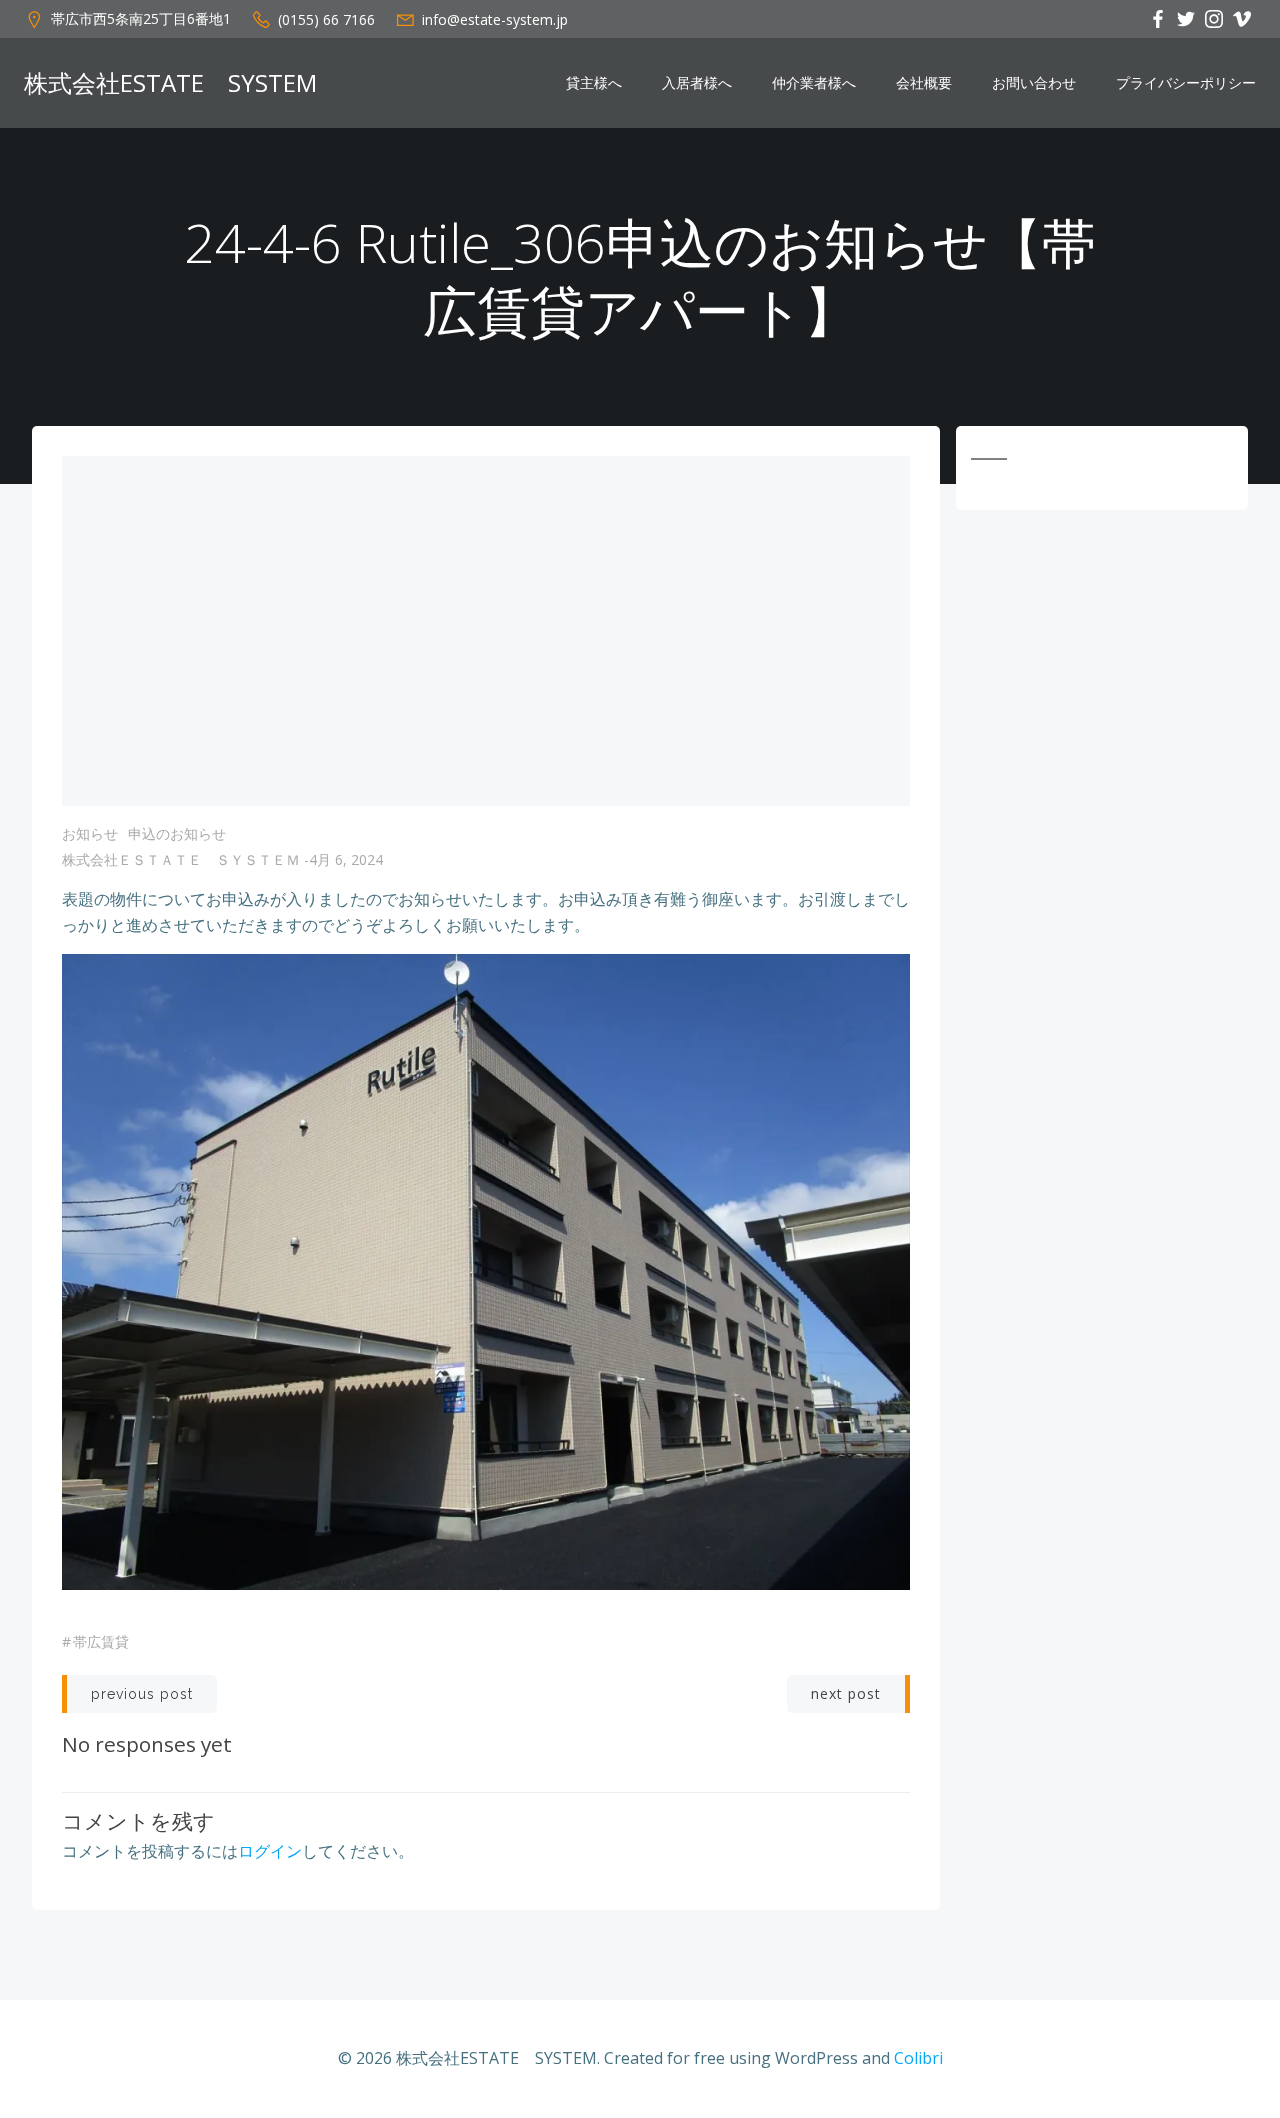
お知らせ (90, 833)
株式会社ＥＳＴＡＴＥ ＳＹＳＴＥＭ (181, 859)
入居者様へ (697, 83)
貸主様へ (594, 83)
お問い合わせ (1034, 83)
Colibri (918, 2058)
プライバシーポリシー (1186, 83)
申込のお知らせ (177, 833)
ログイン (270, 1851)
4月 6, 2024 (346, 859)
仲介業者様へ (814, 83)
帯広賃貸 (101, 1641)
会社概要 (924, 83)
